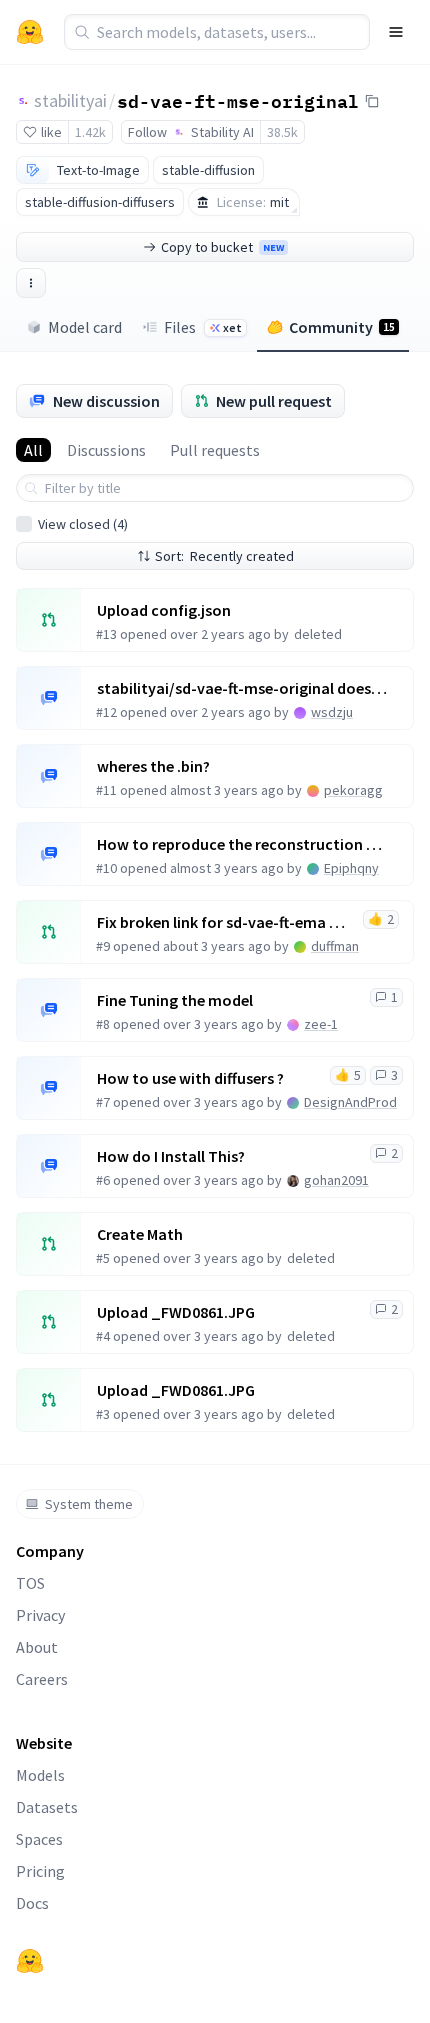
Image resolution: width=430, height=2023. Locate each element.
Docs (32, 1903)
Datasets (47, 1807)
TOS (30, 1583)
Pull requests (215, 450)
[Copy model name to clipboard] (372, 101)
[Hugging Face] (30, 1961)
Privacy (40, 1615)
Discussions (106, 450)
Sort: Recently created (224, 556)
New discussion (106, 401)
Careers (42, 1679)
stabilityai (70, 100)
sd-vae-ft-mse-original (238, 100)
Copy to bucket (222, 247)
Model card (85, 327)
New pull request (274, 401)
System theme (89, 1504)
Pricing (40, 1871)
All (33, 450)
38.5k (282, 132)
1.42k (90, 132)
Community (342, 327)
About (37, 1647)
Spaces (39, 1839)
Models (40, 1775)
